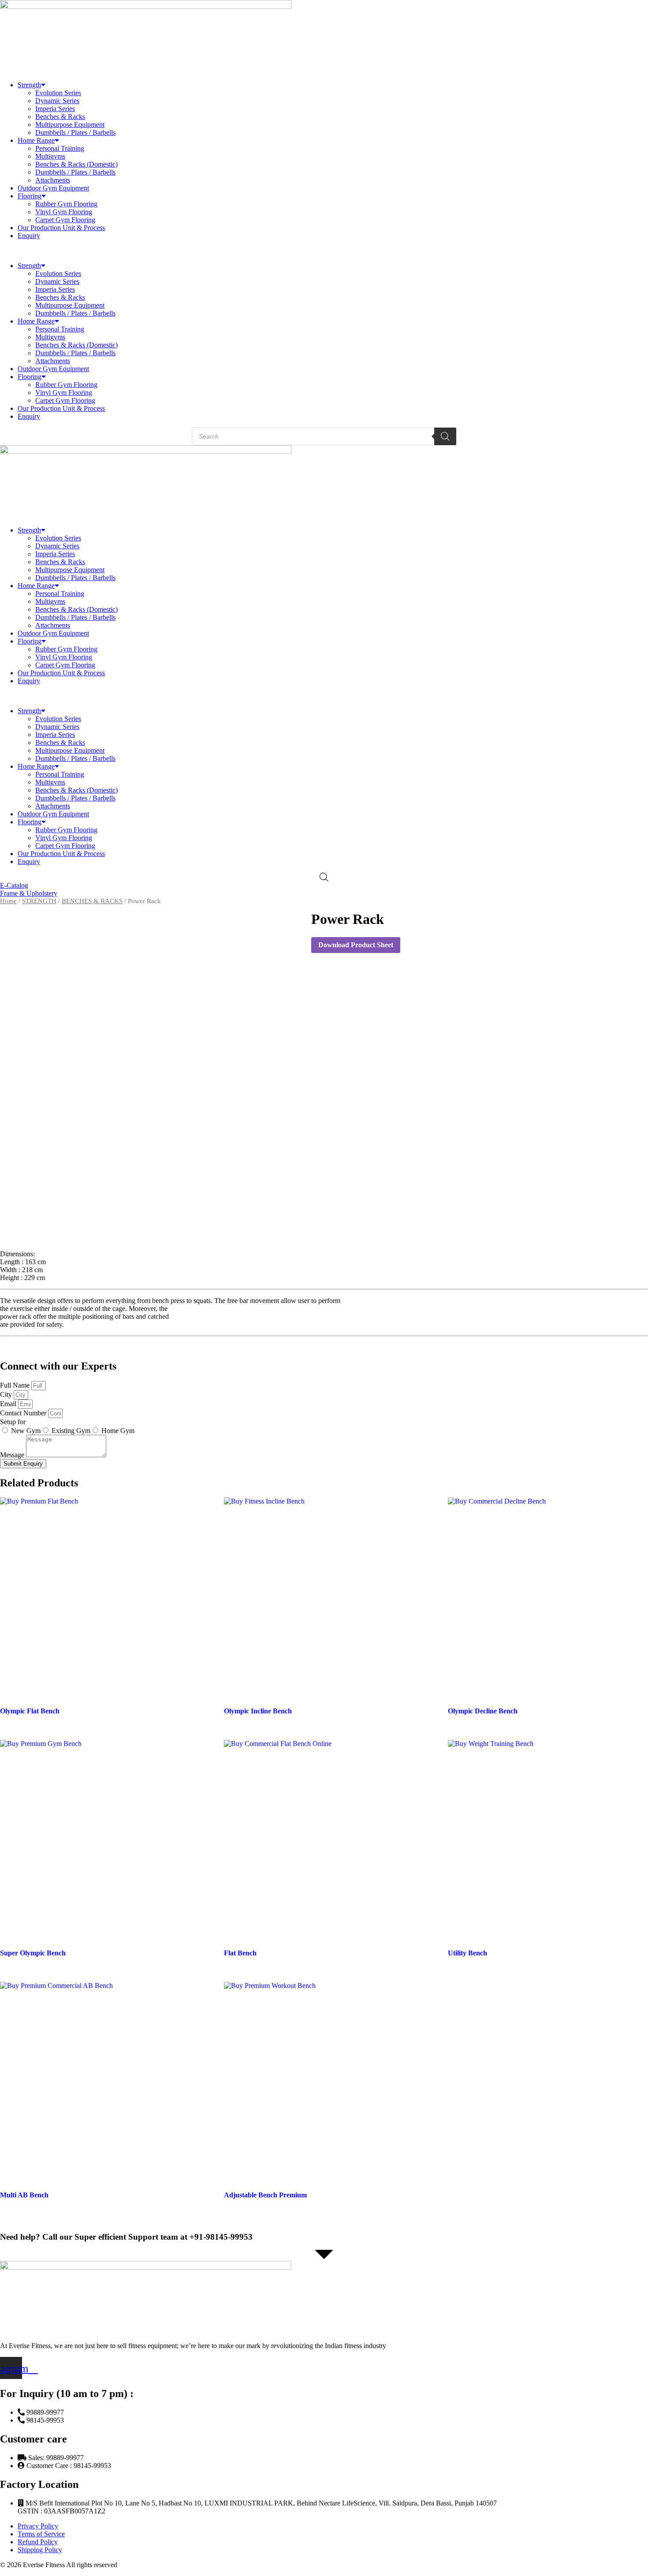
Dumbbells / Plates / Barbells (75, 132)
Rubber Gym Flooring (66, 204)
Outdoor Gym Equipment (53, 188)
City (7, 1394)
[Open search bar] (324, 877)
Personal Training (60, 148)
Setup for (13, 1422)
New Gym (26, 1431)
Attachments (53, 180)
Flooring (30, 196)
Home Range (36, 140)
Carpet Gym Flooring (65, 220)
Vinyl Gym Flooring (64, 212)
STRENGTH (39, 901)
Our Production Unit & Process (61, 228)
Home (8, 901)
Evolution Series (58, 93)
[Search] (445, 436)
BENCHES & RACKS (92, 901)
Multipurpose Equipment (70, 125)
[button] (324, 251)
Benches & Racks (60, 117)
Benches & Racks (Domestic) (76, 164)
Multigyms (50, 156)
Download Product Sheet (356, 945)
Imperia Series (55, 109)
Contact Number (24, 1413)
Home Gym (118, 1431)
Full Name (16, 1385)
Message (13, 1455)
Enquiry (29, 236)
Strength (29, 85)
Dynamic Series (57, 101)
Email (9, 1404)
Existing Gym (71, 1431)
